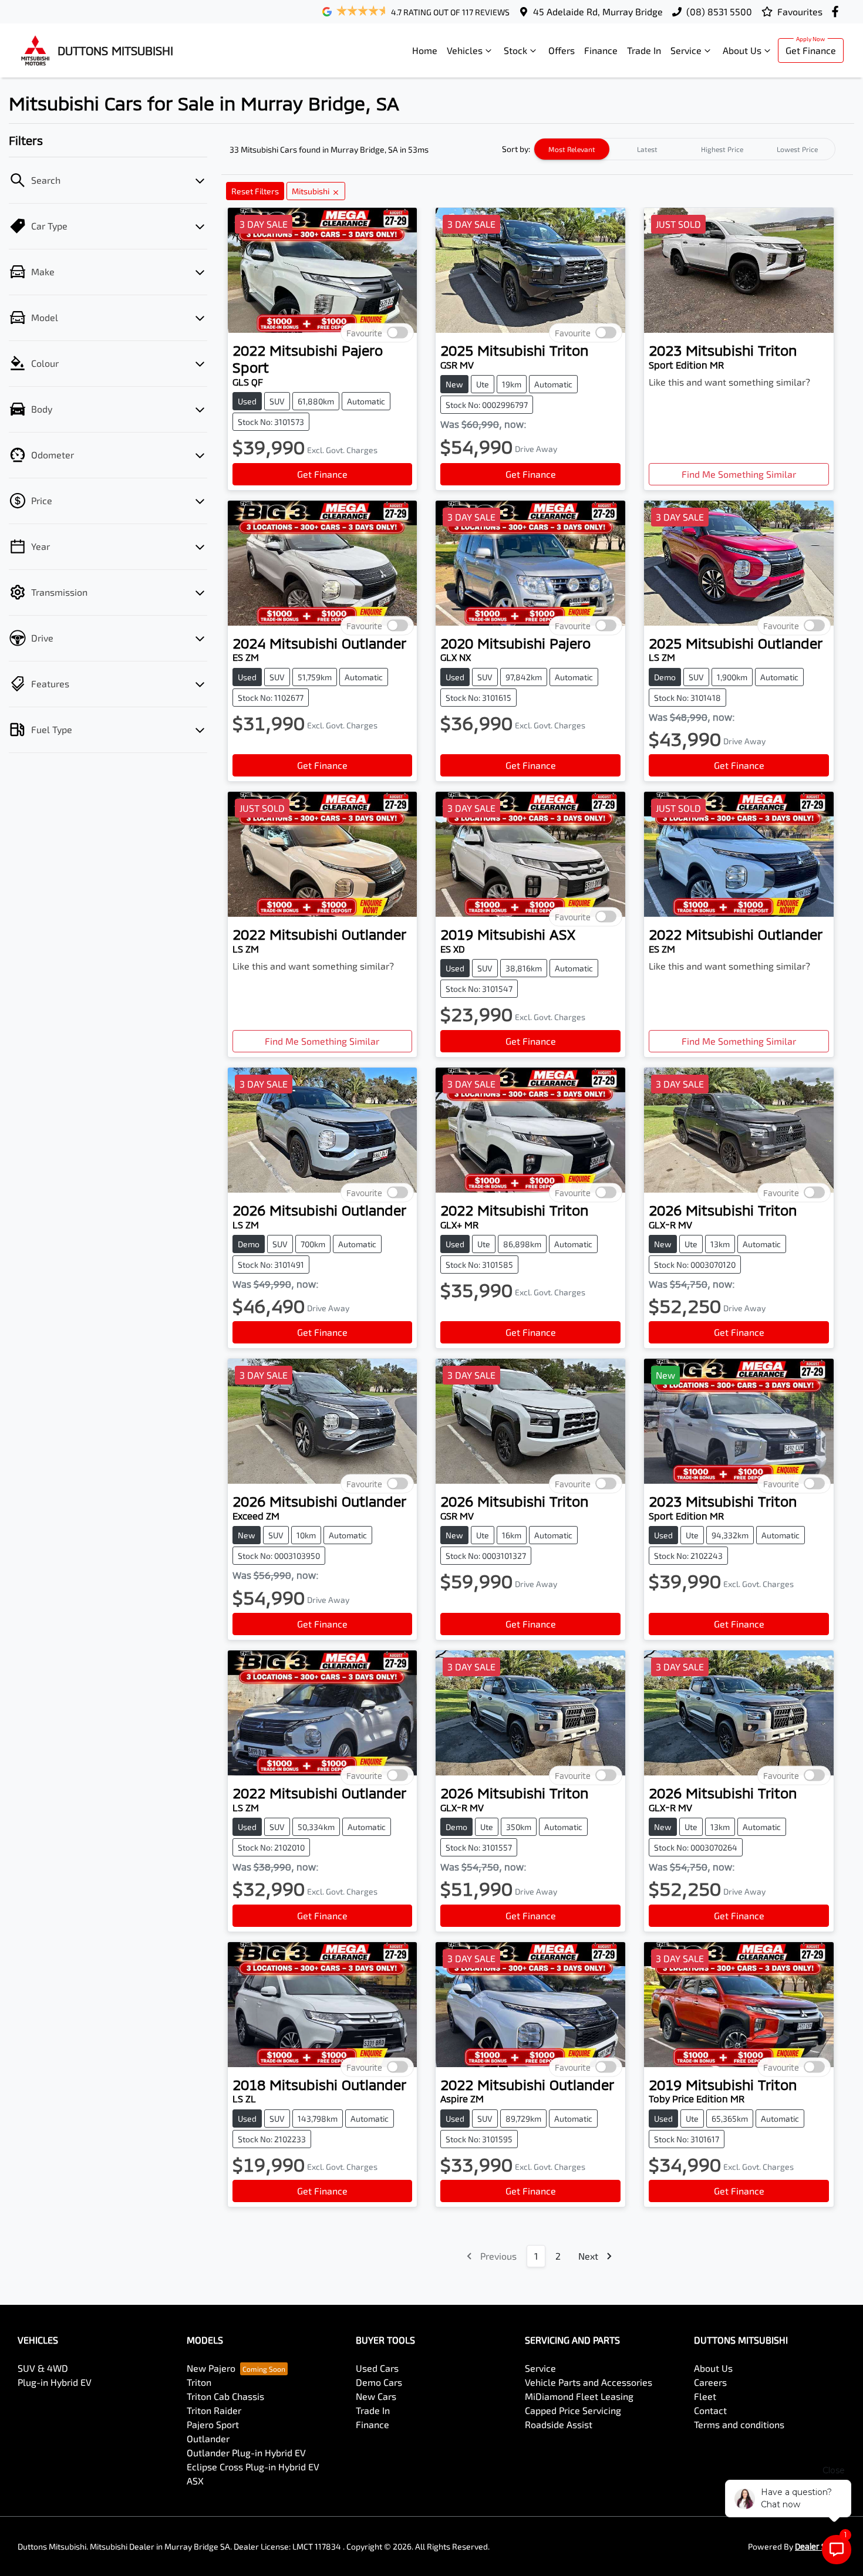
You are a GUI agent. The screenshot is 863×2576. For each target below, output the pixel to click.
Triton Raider (214, 2410)
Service (686, 50)
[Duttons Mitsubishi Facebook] (837, 11)
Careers (710, 2382)
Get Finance (811, 50)
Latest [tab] (647, 149)
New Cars (376, 2396)
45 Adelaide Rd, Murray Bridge (598, 11)
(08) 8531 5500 (719, 11)
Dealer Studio (820, 2546)
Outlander (208, 2438)
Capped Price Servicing (573, 2410)
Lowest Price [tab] (797, 149)
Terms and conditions (739, 2424)
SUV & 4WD (43, 2368)
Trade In (644, 50)
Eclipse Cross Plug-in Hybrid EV (253, 2467)
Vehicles (465, 50)
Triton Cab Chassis (225, 2396)
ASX (195, 2481)
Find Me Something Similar (739, 474)
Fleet (705, 2396)
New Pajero (211, 2368)
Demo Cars (379, 2382)
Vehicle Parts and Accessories (589, 2382)
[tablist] (685, 149)
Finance (601, 50)
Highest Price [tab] (722, 149)
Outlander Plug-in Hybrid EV (246, 2452)
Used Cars (377, 2368)
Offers (562, 50)
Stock (515, 50)
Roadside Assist (559, 2424)
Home (425, 50)
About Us (742, 50)
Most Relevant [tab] (572, 149)
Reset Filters (255, 191)
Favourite (364, 333)
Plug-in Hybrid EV (55, 2382)
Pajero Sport (213, 2424)
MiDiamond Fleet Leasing (579, 2396)
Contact (710, 2410)
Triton (199, 2382)
